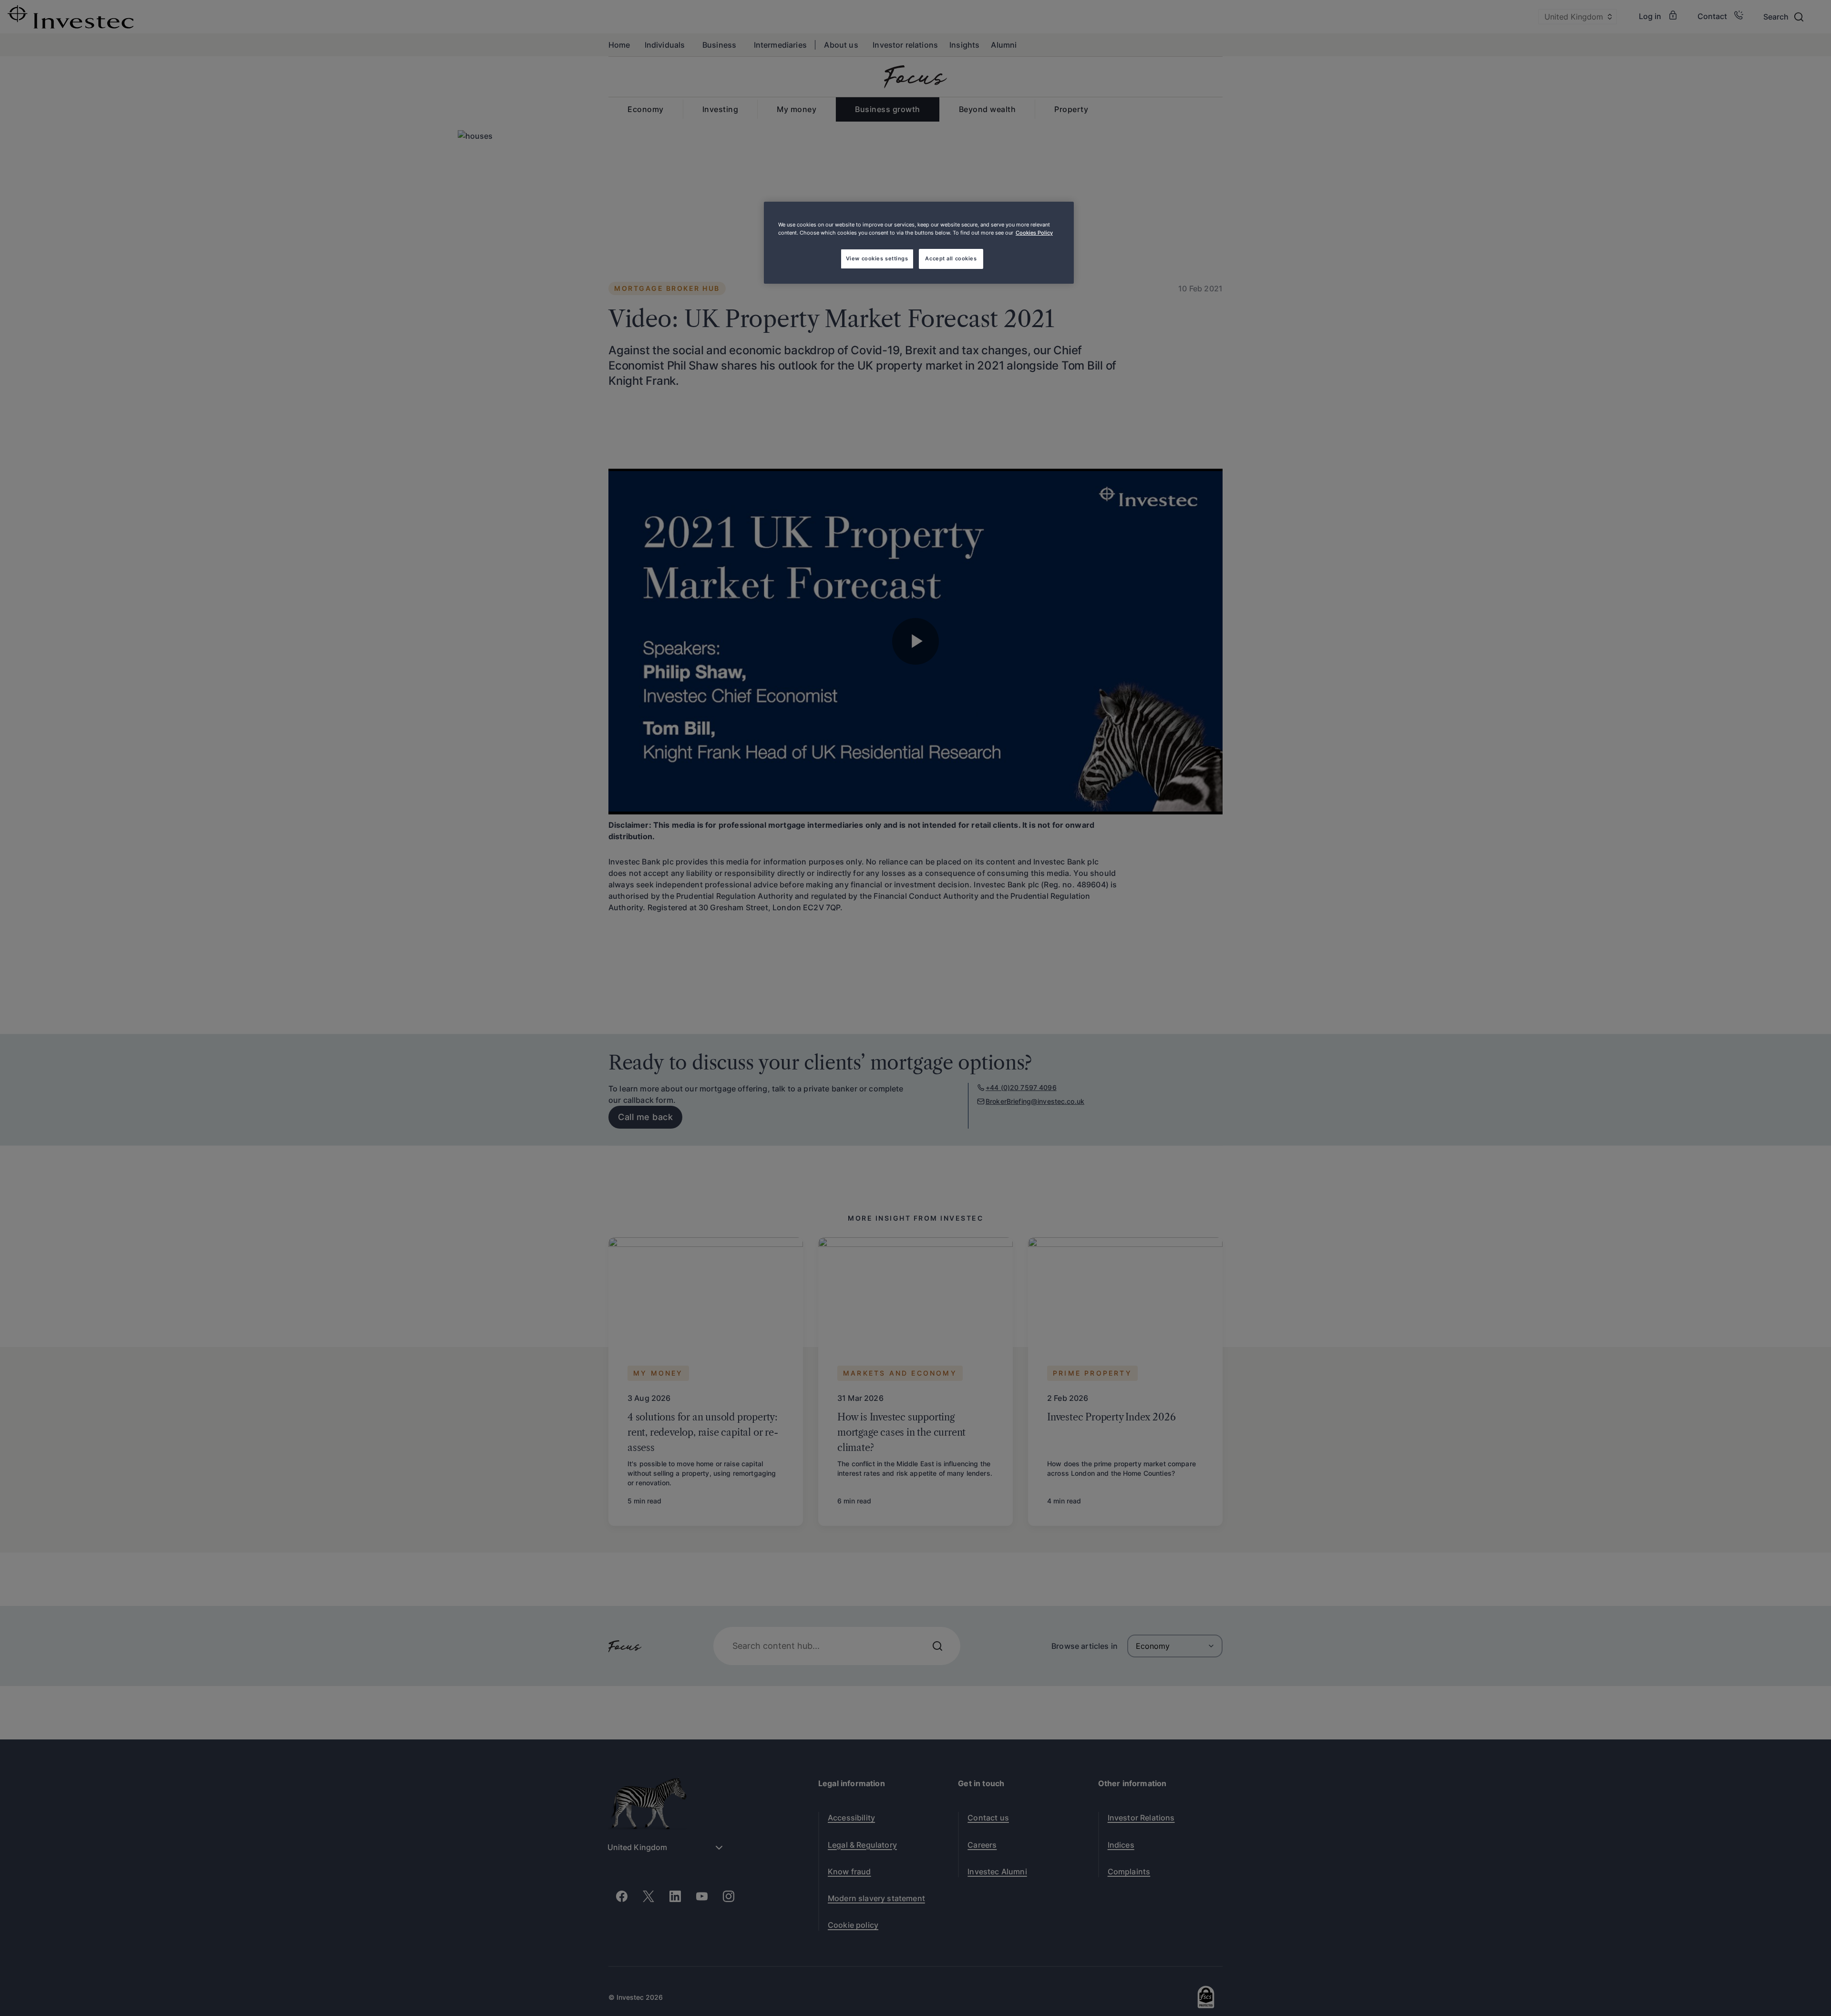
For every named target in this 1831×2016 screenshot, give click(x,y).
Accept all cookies (951, 258)
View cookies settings (877, 258)
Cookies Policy (1034, 233)
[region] (919, 243)
